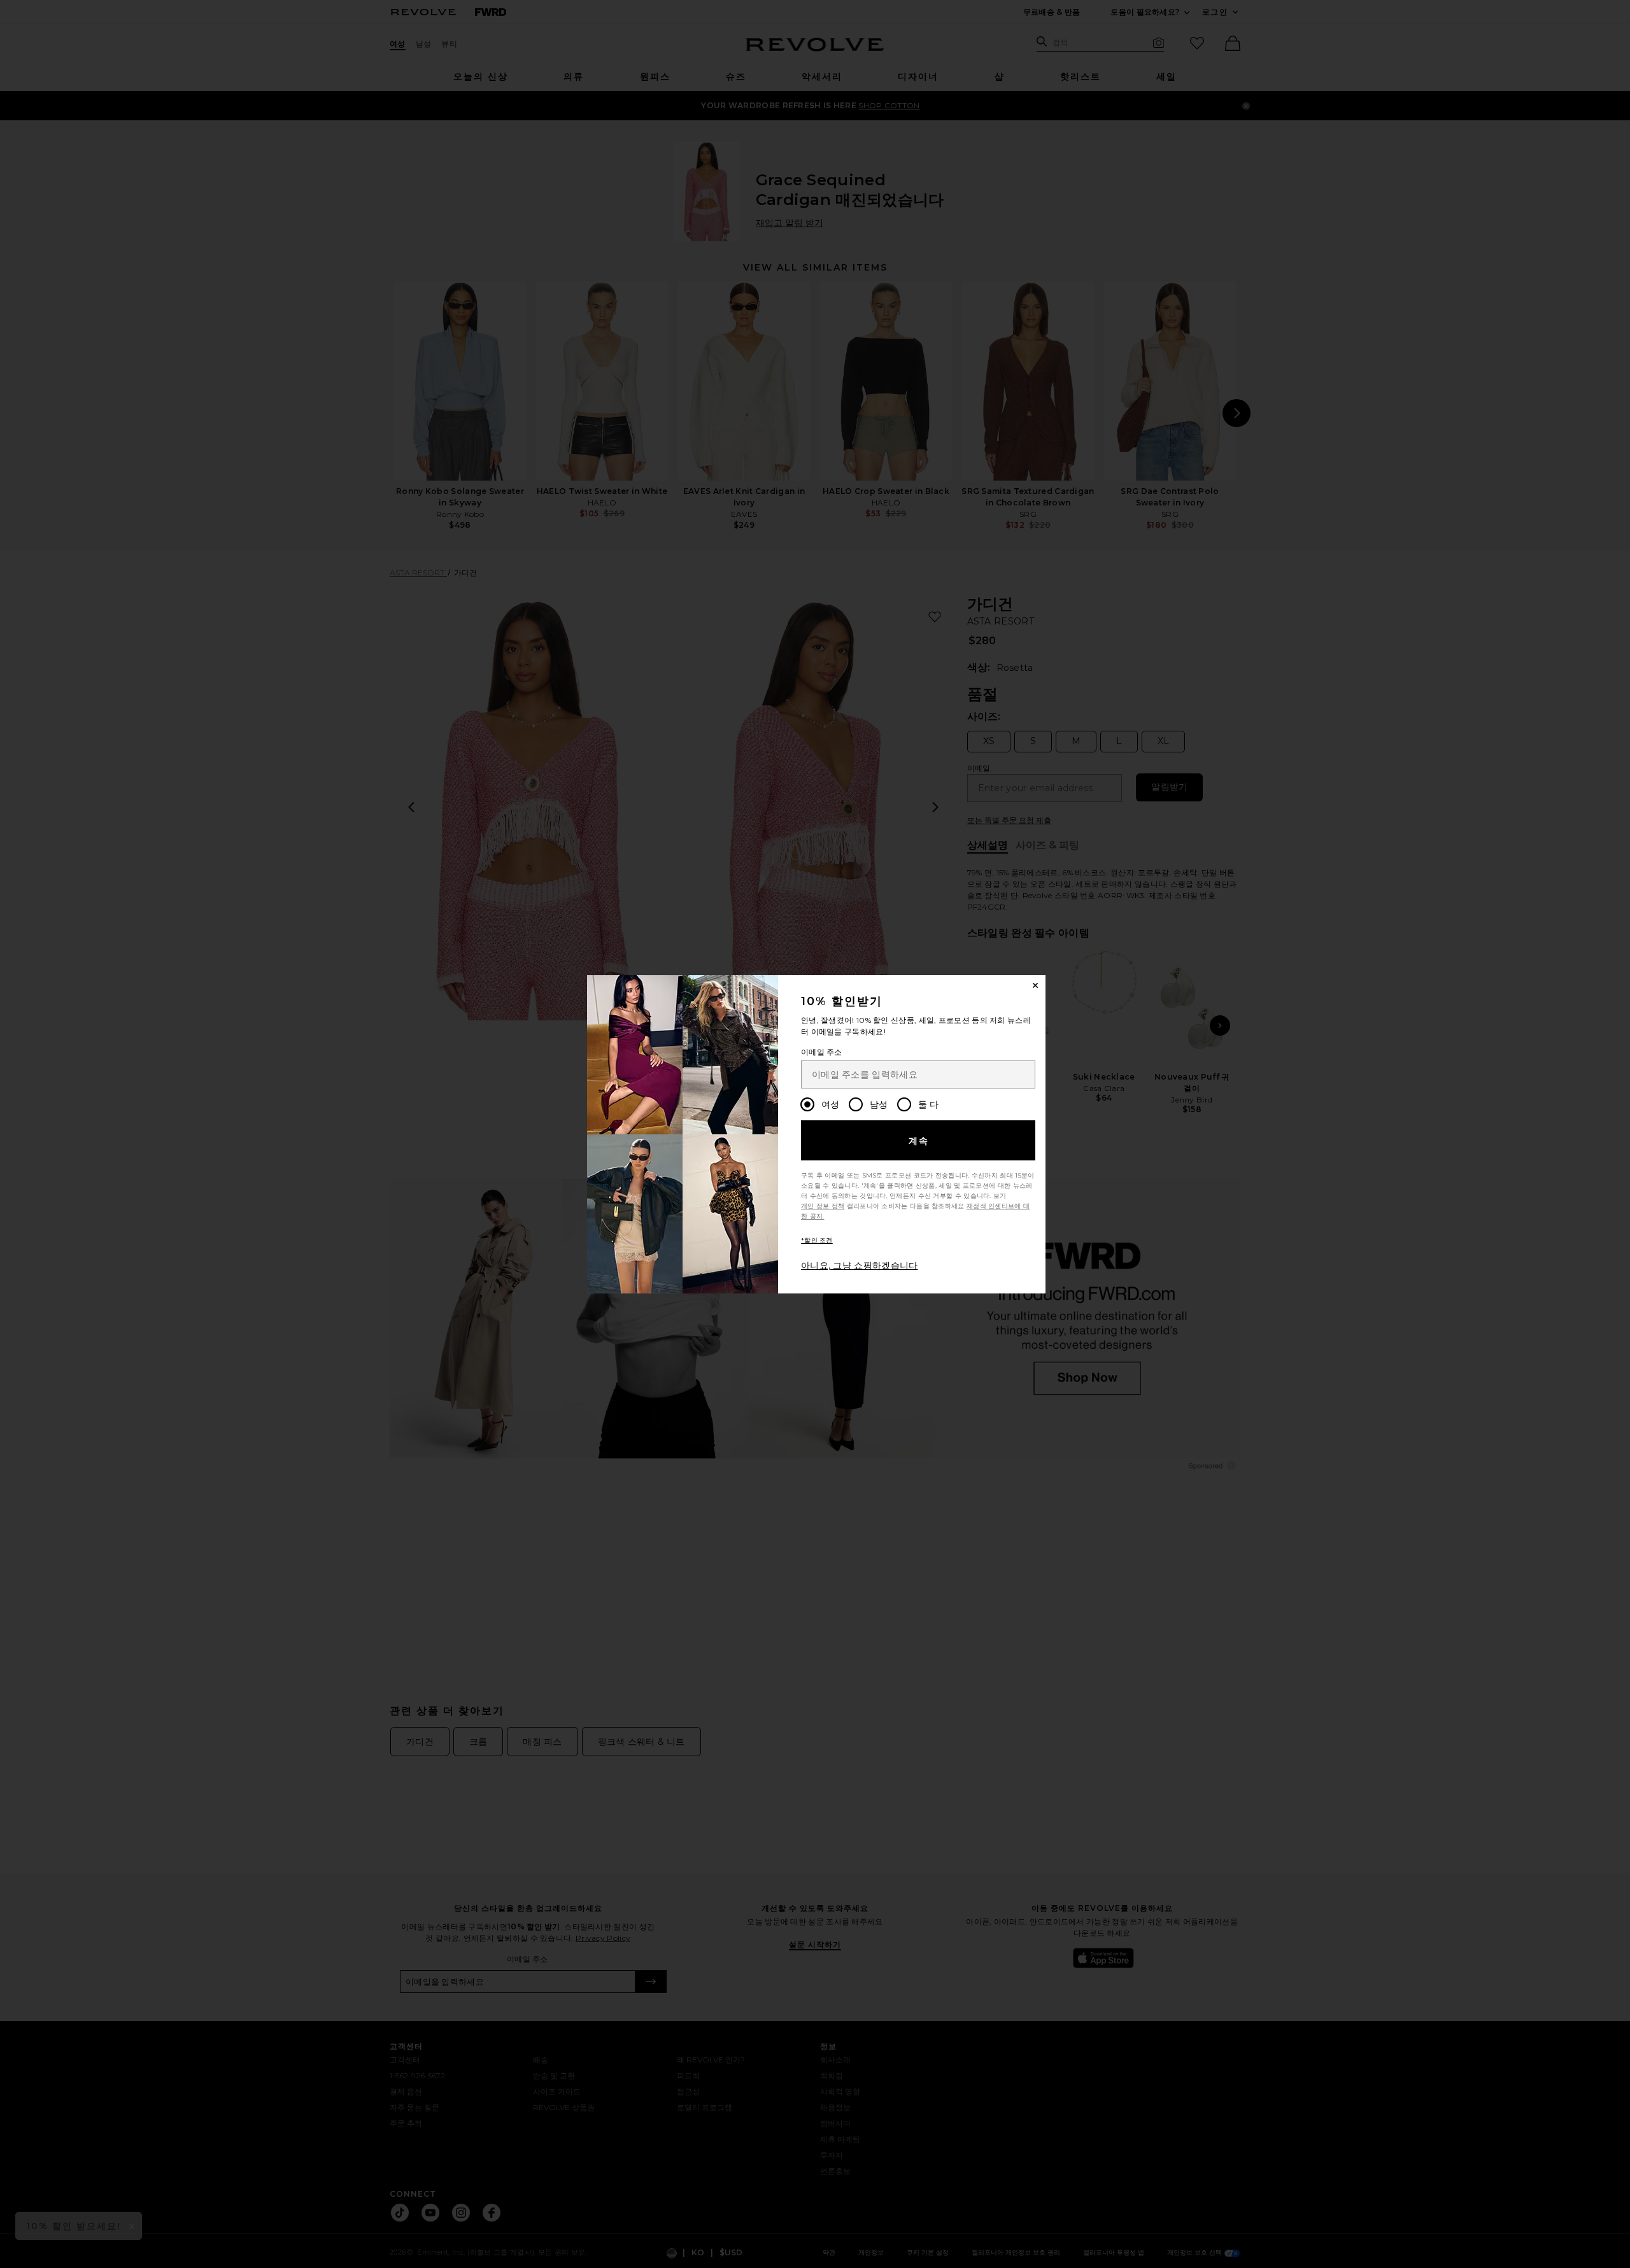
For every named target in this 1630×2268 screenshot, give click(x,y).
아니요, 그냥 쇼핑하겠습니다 (860, 1265)
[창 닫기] (1035, 985)
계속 (919, 1141)
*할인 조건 (817, 1240)
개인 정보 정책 (823, 1206)
